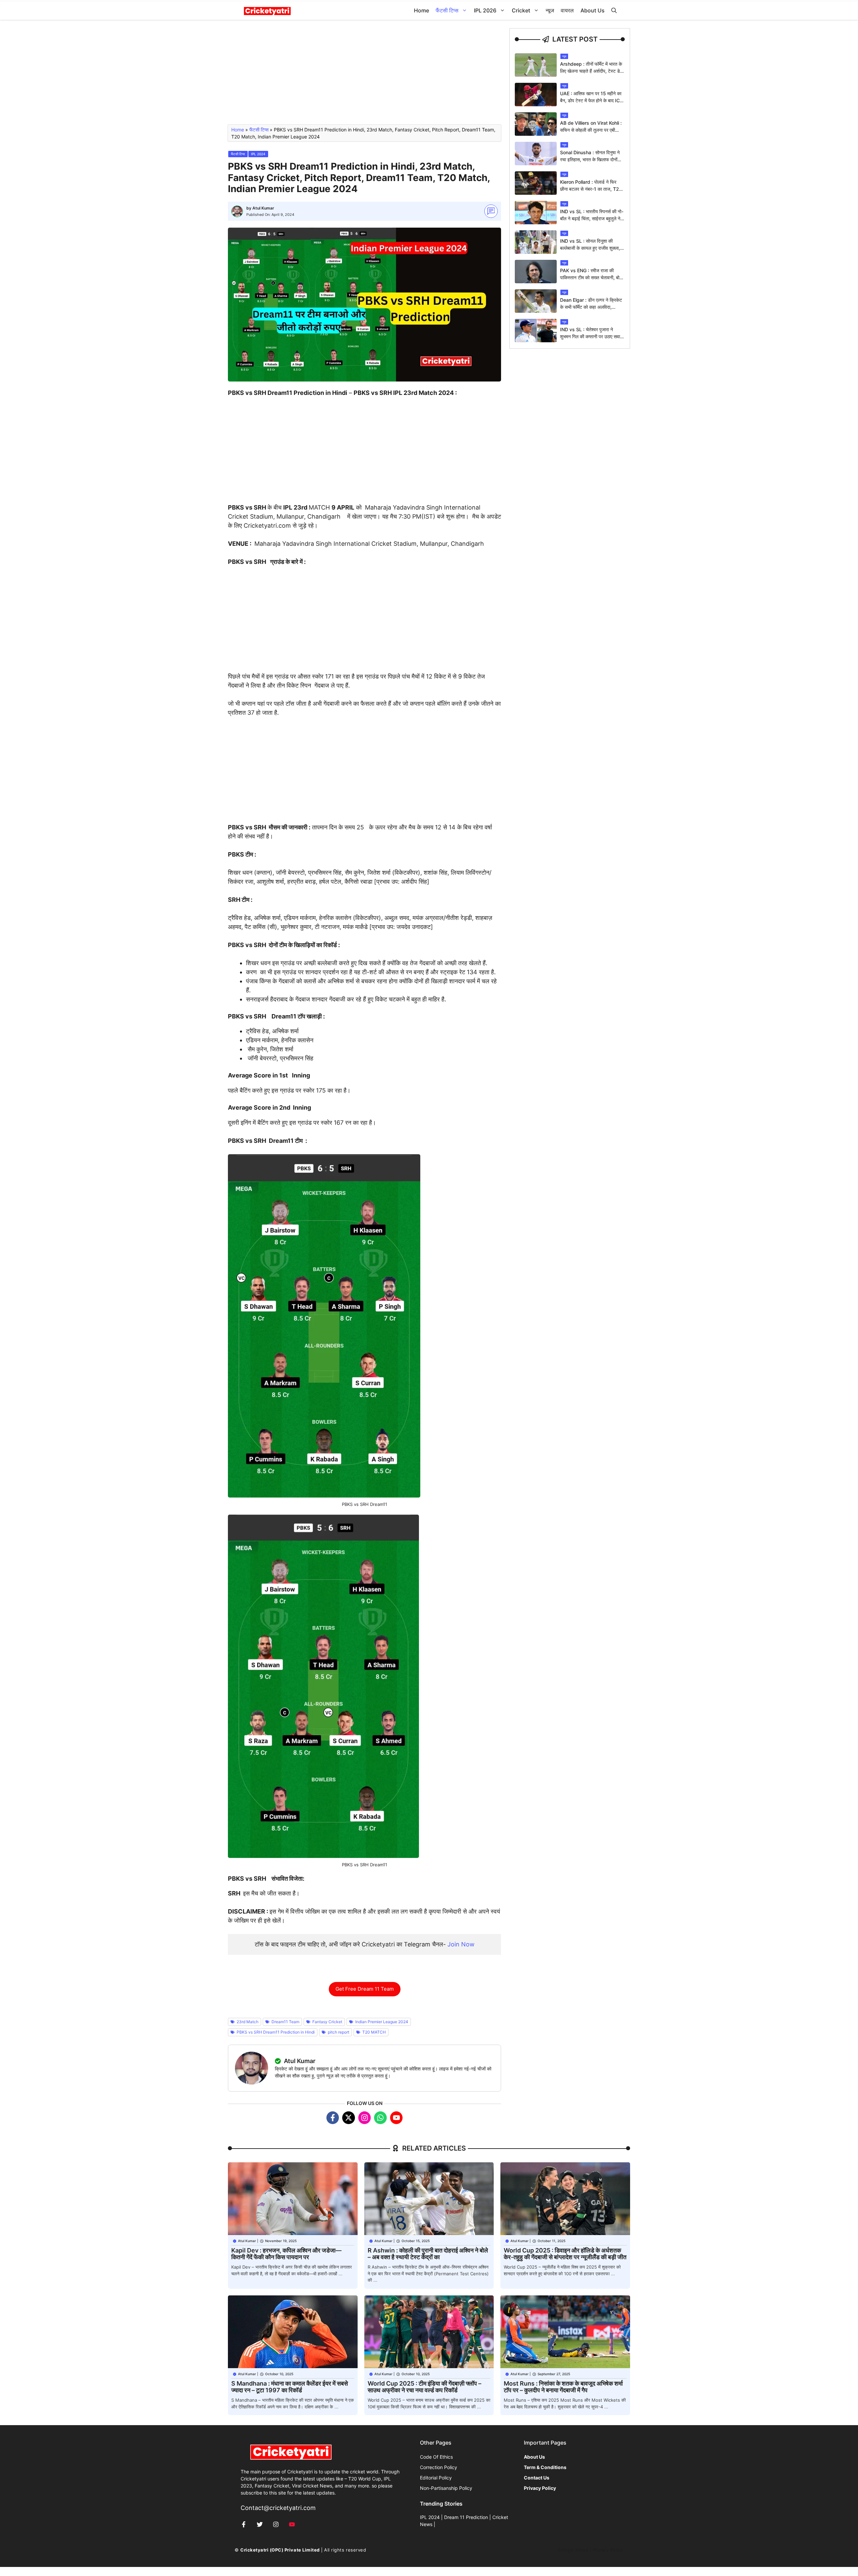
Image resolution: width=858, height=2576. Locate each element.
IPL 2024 (258, 154)
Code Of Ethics (436, 2457)
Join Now (461, 1944)
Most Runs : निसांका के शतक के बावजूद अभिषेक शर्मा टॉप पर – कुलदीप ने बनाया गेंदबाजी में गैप (563, 2387)
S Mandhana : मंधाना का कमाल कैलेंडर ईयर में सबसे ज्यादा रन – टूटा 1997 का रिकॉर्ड (290, 2387)
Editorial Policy (436, 2478)
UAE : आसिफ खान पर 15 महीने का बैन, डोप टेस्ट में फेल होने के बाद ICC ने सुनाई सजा (592, 100)
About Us (593, 10)
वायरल (567, 10)
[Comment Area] (491, 211)
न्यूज (550, 10)
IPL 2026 (485, 10)
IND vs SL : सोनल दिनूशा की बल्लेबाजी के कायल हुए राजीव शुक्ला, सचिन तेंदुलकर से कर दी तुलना (590, 248)
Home (421, 10)
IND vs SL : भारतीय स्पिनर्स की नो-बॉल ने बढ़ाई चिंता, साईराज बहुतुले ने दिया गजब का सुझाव (592, 218)
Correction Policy (439, 2467)
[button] (614, 11)
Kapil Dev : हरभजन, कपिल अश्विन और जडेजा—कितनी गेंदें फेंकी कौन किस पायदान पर (286, 2254)
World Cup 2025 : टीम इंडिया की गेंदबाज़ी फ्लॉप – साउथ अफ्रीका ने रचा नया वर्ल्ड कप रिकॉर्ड (424, 2387)
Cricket (521, 10)
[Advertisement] (364, 75)
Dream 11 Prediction (466, 2517)
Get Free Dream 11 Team (365, 1989)
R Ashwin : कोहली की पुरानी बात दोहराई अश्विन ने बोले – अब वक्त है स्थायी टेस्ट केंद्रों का (428, 2254)
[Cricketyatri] (267, 11)
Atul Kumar (263, 208)
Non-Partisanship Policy (446, 2488)
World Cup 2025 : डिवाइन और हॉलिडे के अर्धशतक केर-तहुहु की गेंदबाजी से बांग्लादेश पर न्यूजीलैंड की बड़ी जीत (565, 2254)
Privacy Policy (608, 2550)
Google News (573, 2550)
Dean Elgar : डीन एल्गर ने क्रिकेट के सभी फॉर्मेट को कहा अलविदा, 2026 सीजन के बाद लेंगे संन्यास (591, 307)
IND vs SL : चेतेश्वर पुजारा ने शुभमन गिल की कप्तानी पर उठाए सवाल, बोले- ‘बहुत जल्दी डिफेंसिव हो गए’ (592, 336)
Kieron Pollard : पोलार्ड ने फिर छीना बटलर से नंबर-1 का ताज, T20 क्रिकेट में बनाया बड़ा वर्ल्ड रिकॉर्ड (591, 189)
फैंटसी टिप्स (447, 10)
